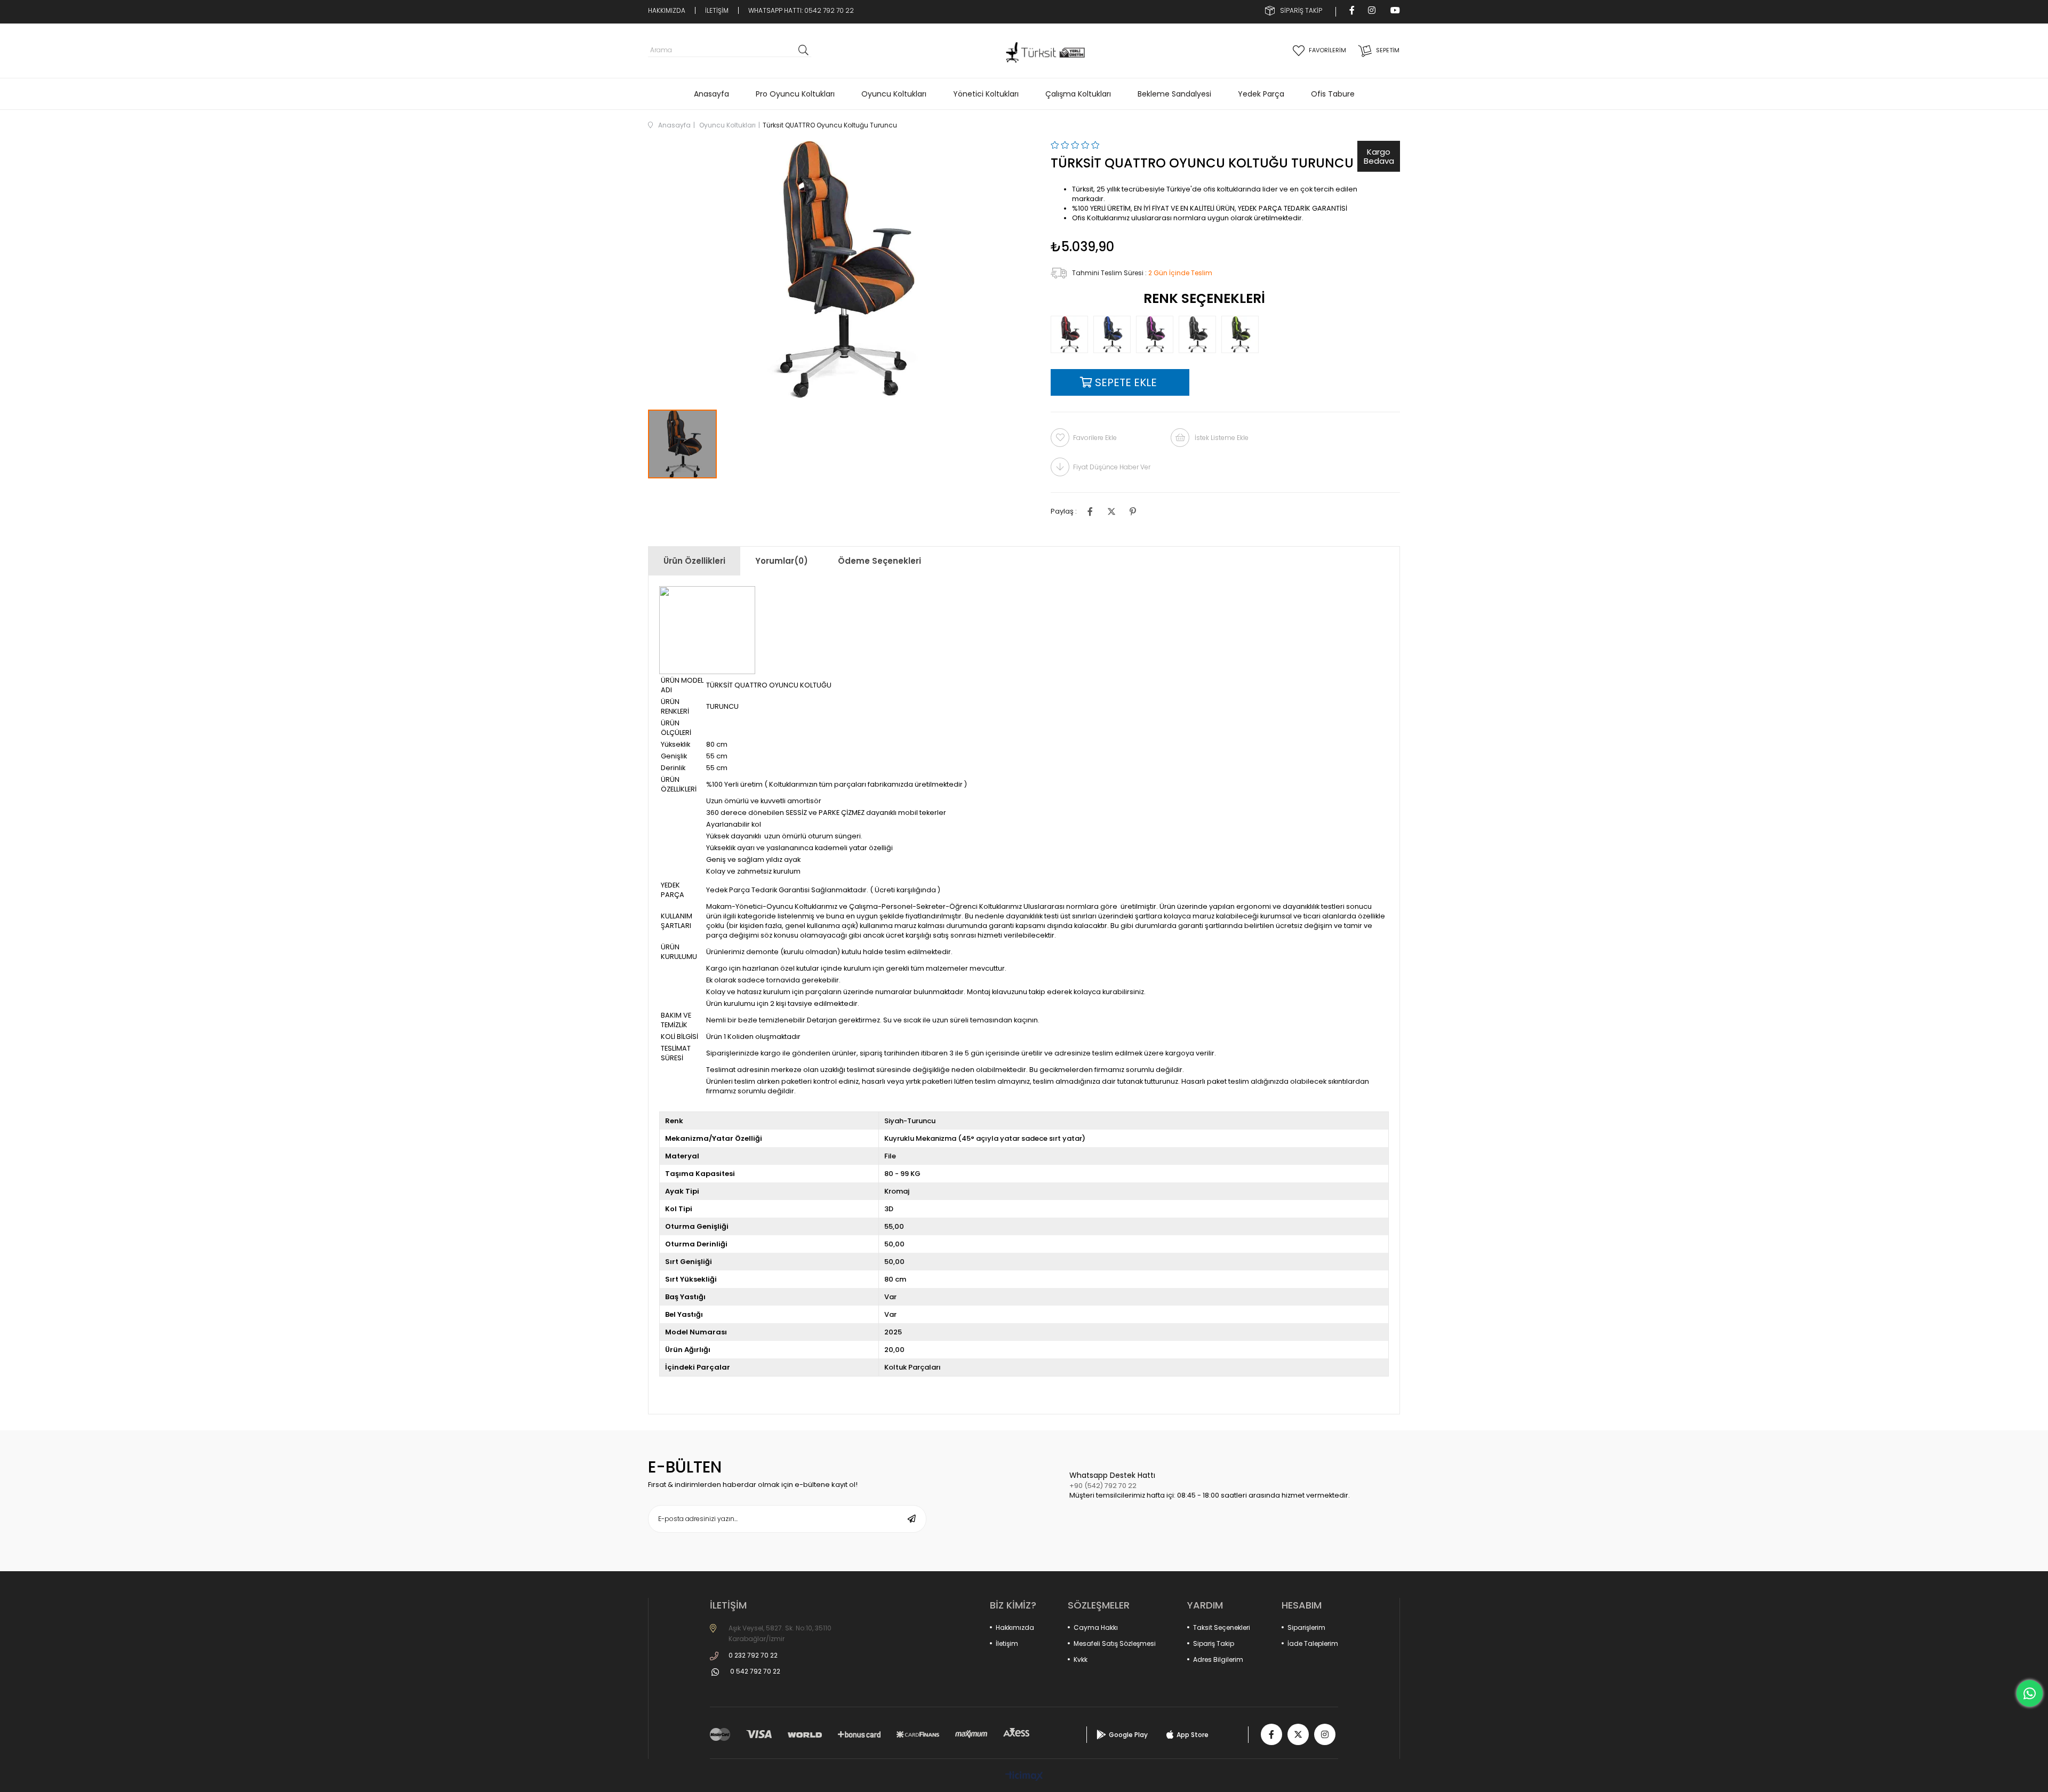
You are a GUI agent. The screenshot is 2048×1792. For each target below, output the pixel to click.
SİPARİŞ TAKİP (1301, 10)
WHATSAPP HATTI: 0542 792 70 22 (801, 10)
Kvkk (1081, 1659)
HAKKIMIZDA (667, 10)
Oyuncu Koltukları (894, 94)
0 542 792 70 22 (755, 1671)
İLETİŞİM (717, 10)
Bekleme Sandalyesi (1174, 94)
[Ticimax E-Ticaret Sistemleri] (1024, 1777)
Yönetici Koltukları (986, 94)
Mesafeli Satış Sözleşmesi (1115, 1643)
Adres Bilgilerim (1218, 1659)
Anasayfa (711, 94)
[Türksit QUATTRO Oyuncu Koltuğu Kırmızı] (1072, 334)
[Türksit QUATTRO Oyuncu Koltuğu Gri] (1200, 334)
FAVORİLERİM (1327, 50)
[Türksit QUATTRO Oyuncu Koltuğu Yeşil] (1243, 334)
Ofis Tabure (1333, 94)
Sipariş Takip (1214, 1643)
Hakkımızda (1015, 1627)
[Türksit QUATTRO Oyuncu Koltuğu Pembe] (1157, 334)
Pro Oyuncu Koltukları (795, 94)
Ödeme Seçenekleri (879, 561)
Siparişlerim (1306, 1627)
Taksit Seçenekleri (1222, 1627)
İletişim (1007, 1643)
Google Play (1128, 1735)
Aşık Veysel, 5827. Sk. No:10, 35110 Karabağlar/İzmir (780, 1633)
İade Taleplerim (1313, 1643)
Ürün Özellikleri (694, 561)
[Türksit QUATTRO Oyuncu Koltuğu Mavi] (1115, 334)
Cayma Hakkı (1096, 1627)
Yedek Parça (1261, 94)
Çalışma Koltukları (1078, 94)
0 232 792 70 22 (753, 1655)
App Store (1193, 1735)
